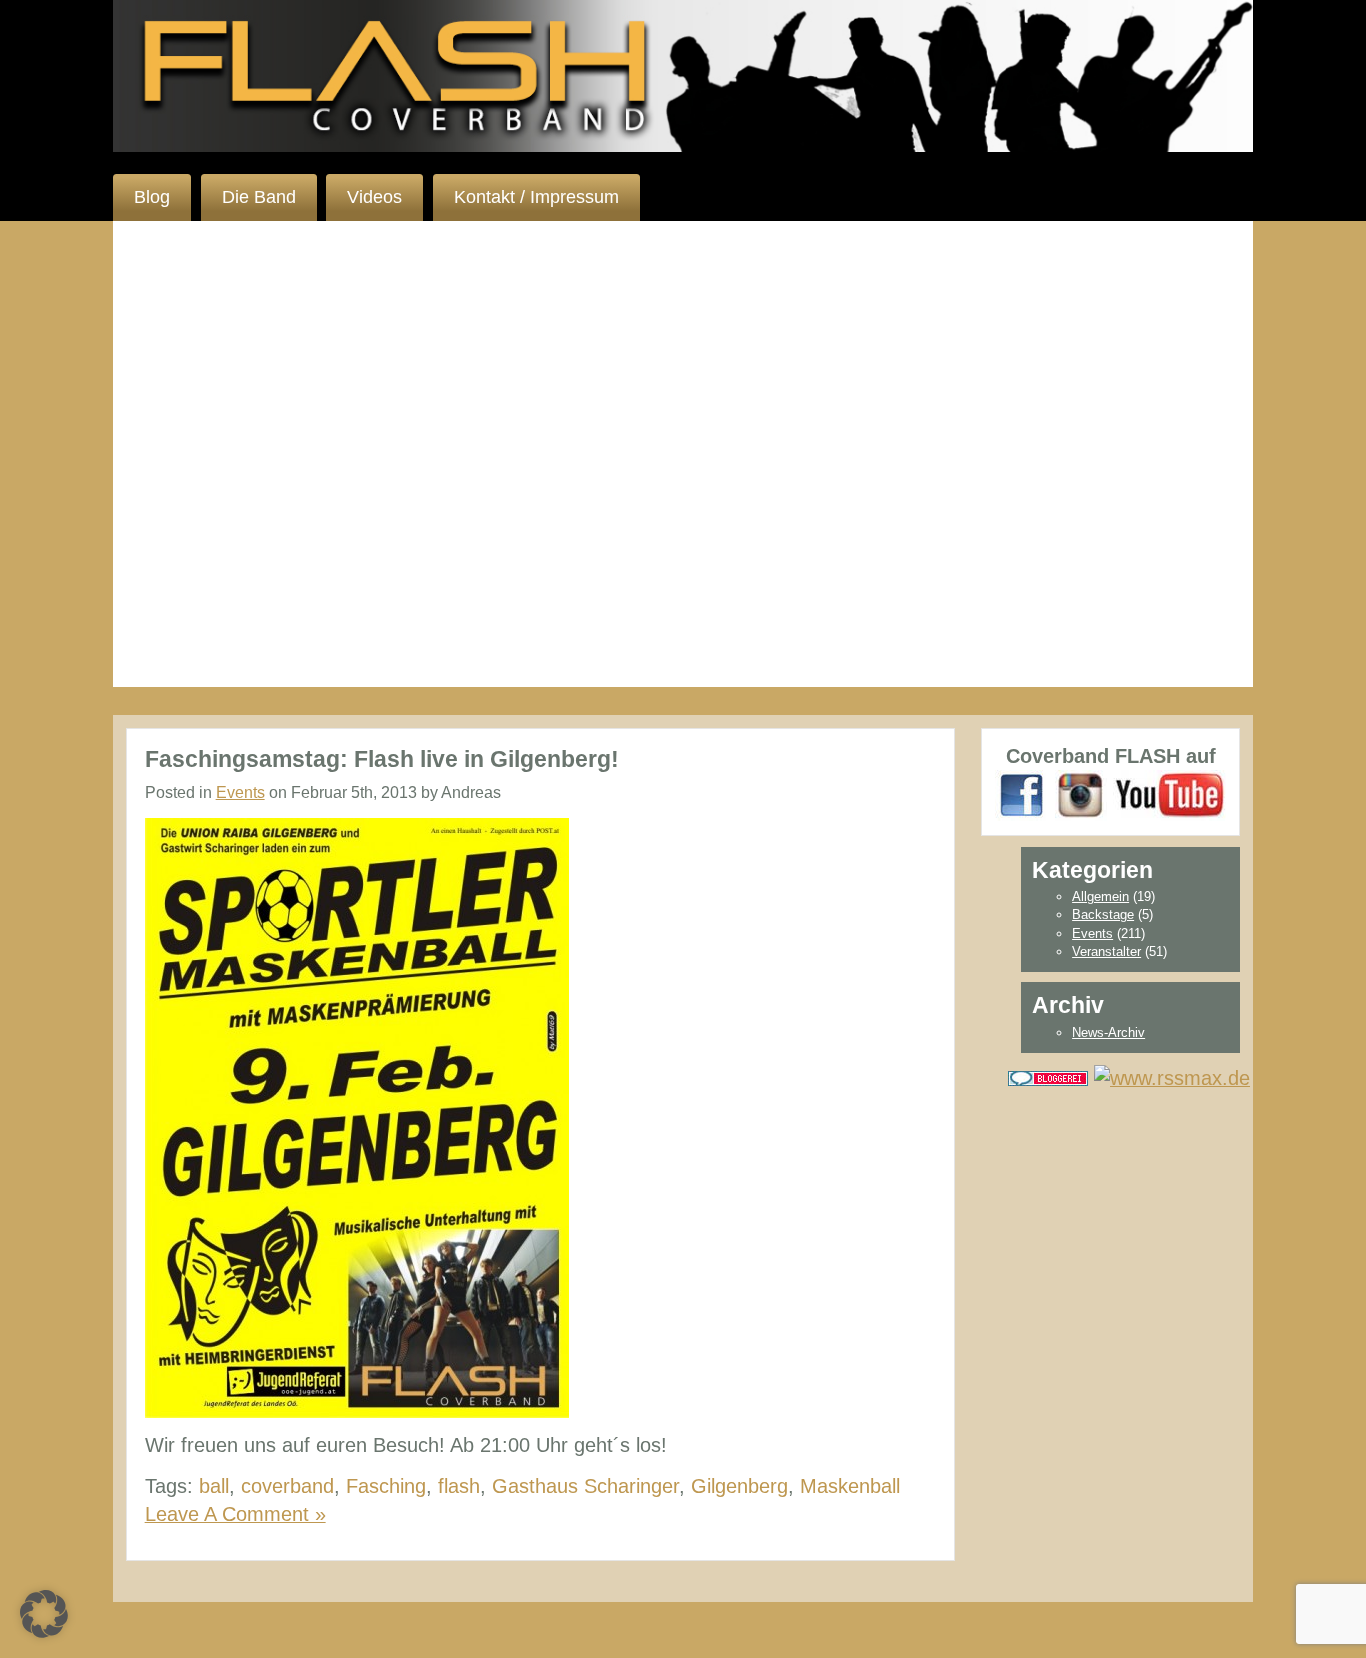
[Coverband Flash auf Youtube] (1169, 794)
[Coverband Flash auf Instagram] (1081, 794)
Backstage (1103, 914)
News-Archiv (1108, 1032)
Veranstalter (1106, 951)
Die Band (259, 197)
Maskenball (850, 1486)
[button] (44, 1614)
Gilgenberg (739, 1486)
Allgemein (1100, 896)
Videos (374, 197)
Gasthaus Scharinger (585, 1486)
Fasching (386, 1486)
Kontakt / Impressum (536, 197)
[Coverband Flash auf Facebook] (1022, 794)
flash (459, 1486)
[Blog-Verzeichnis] (1048, 1076)
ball (214, 1486)
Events (240, 792)
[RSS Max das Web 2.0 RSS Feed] (1172, 1076)
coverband (287, 1486)
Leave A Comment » (235, 1514)
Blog (152, 197)
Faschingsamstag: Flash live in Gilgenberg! (382, 759)
